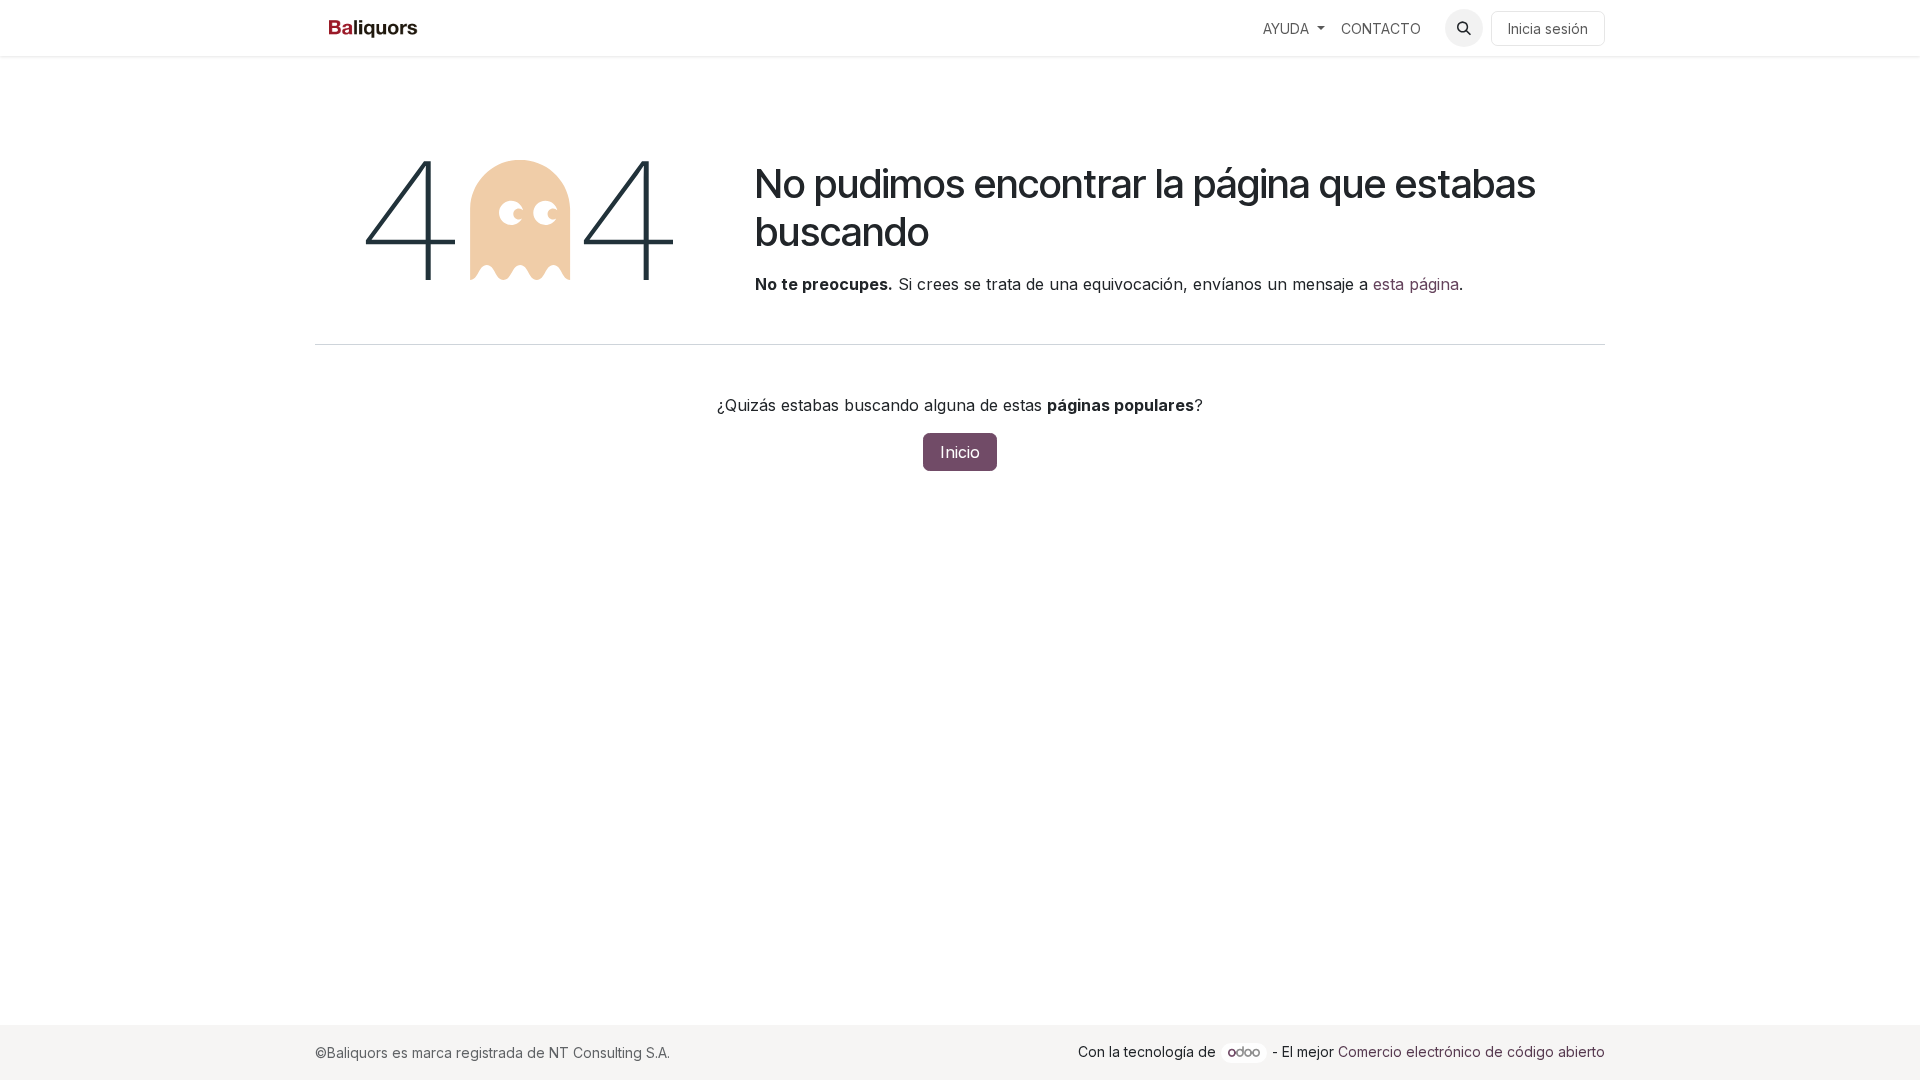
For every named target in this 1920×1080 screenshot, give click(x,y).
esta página (1416, 284)
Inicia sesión (1548, 28)
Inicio (960, 452)
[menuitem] (1294, 28)
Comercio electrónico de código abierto (1471, 1051)
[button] (1464, 28)
